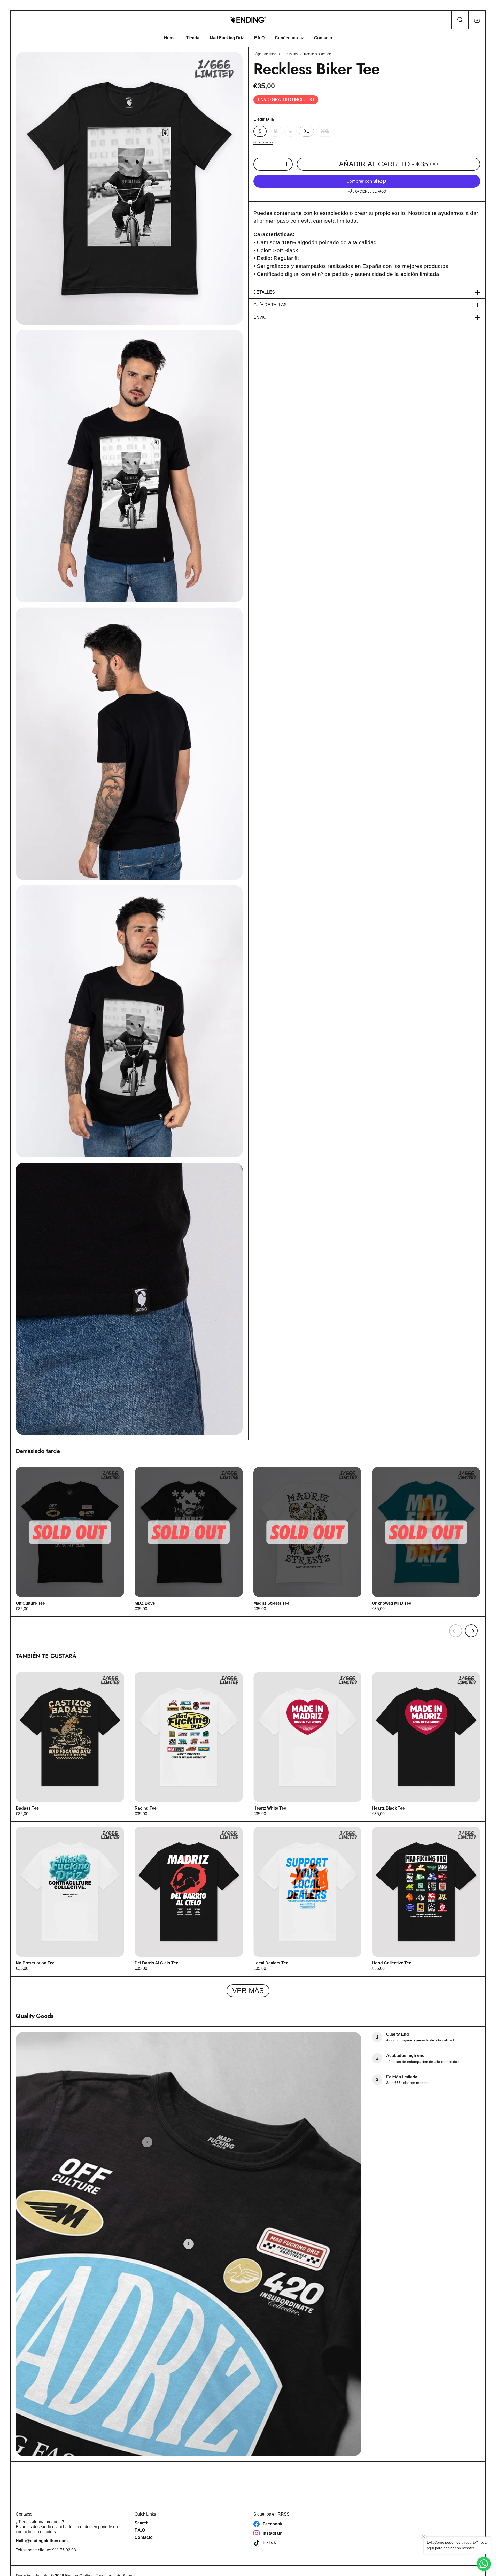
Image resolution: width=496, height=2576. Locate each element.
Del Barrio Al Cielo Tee (189, 1899)
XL (306, 131)
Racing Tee (189, 1744)
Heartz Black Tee (426, 1744)
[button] (460, 20)
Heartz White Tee (308, 1744)
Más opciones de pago (367, 191)
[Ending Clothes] (248, 20)
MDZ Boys (189, 1539)
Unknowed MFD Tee (426, 1539)
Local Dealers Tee (308, 1899)
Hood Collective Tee (426, 1899)
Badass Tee (70, 1744)
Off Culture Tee (70, 1539)
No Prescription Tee (70, 1899)
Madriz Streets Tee (308, 1539)
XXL (325, 131)
